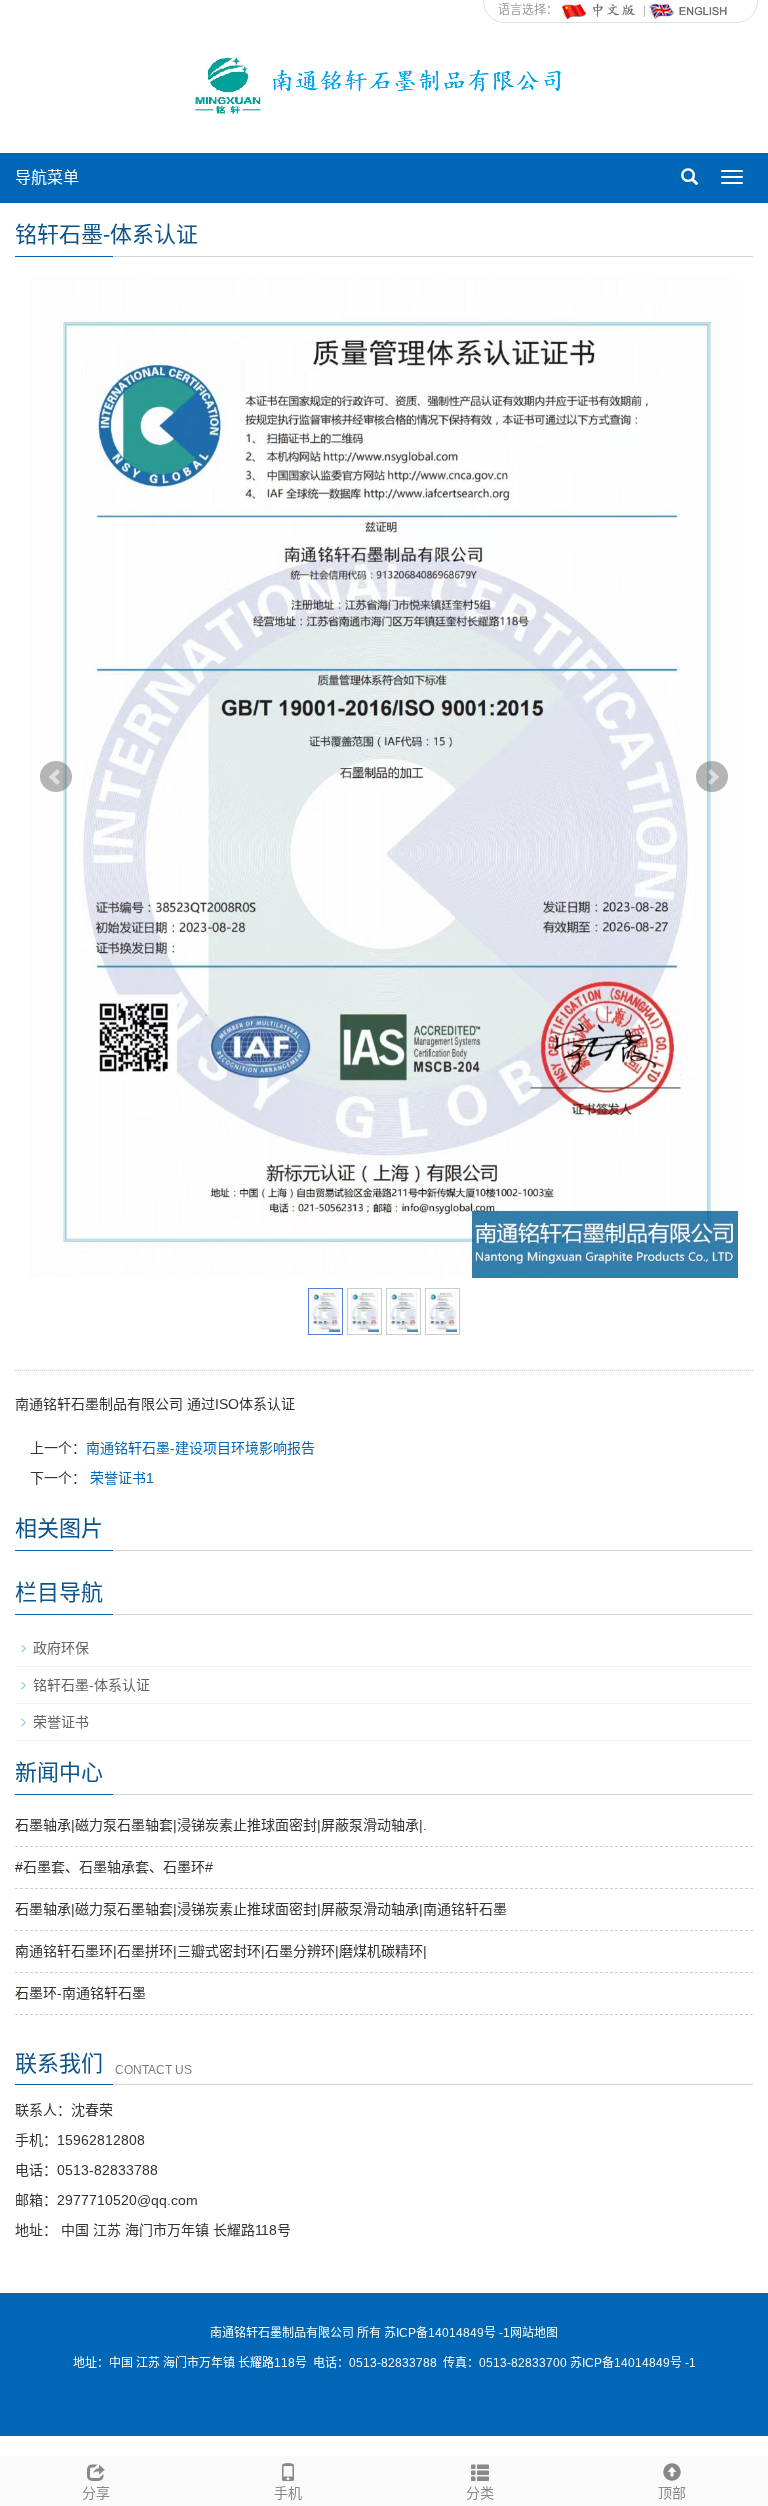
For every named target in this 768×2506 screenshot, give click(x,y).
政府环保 (61, 1648)
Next (712, 777)
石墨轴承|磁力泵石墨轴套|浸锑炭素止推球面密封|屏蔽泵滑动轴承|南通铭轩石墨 (261, 1909)
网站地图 (534, 2333)
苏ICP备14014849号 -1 (633, 2363)
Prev (56, 777)
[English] (689, 10)
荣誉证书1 (120, 1478)
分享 (96, 2493)
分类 (480, 2493)
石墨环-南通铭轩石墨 (80, 1993)
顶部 (672, 2493)
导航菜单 (47, 177)
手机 (288, 2493)
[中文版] (600, 10)
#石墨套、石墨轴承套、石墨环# (114, 1867)
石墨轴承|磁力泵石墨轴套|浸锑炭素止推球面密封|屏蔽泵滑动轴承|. (221, 1825)
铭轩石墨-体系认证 (91, 1685)
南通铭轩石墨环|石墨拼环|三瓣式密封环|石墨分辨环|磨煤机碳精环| (221, 1951)
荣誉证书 (61, 1722)
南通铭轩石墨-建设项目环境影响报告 (200, 1448)
